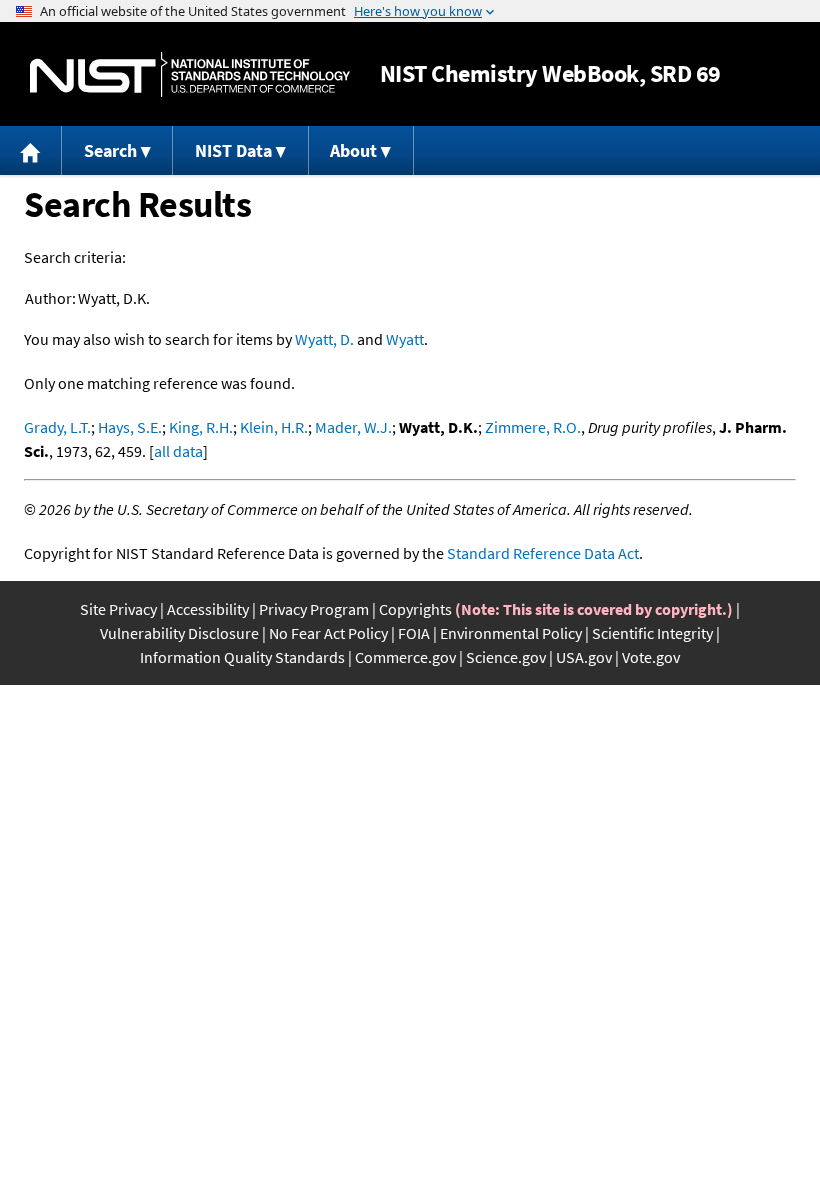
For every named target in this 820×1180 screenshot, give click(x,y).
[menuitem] (31, 150)
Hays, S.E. (130, 427)
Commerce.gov (405, 657)
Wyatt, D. (324, 339)
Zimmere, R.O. (533, 427)
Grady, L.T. (57, 427)
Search (110, 150)
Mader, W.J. (353, 427)
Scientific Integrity (652, 633)
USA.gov (584, 657)
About (353, 150)
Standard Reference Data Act (543, 553)
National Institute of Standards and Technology (190, 74)
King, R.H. (201, 427)
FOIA (414, 633)
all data (178, 451)
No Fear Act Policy (328, 633)
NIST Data (233, 150)
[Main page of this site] (31, 150)
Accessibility (208, 609)
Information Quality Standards (242, 657)
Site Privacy (118, 609)
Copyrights (415, 609)
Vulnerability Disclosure (179, 633)
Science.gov (506, 657)
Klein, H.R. (274, 427)
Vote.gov (651, 657)
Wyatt (405, 339)
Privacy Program (314, 609)
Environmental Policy (511, 633)
